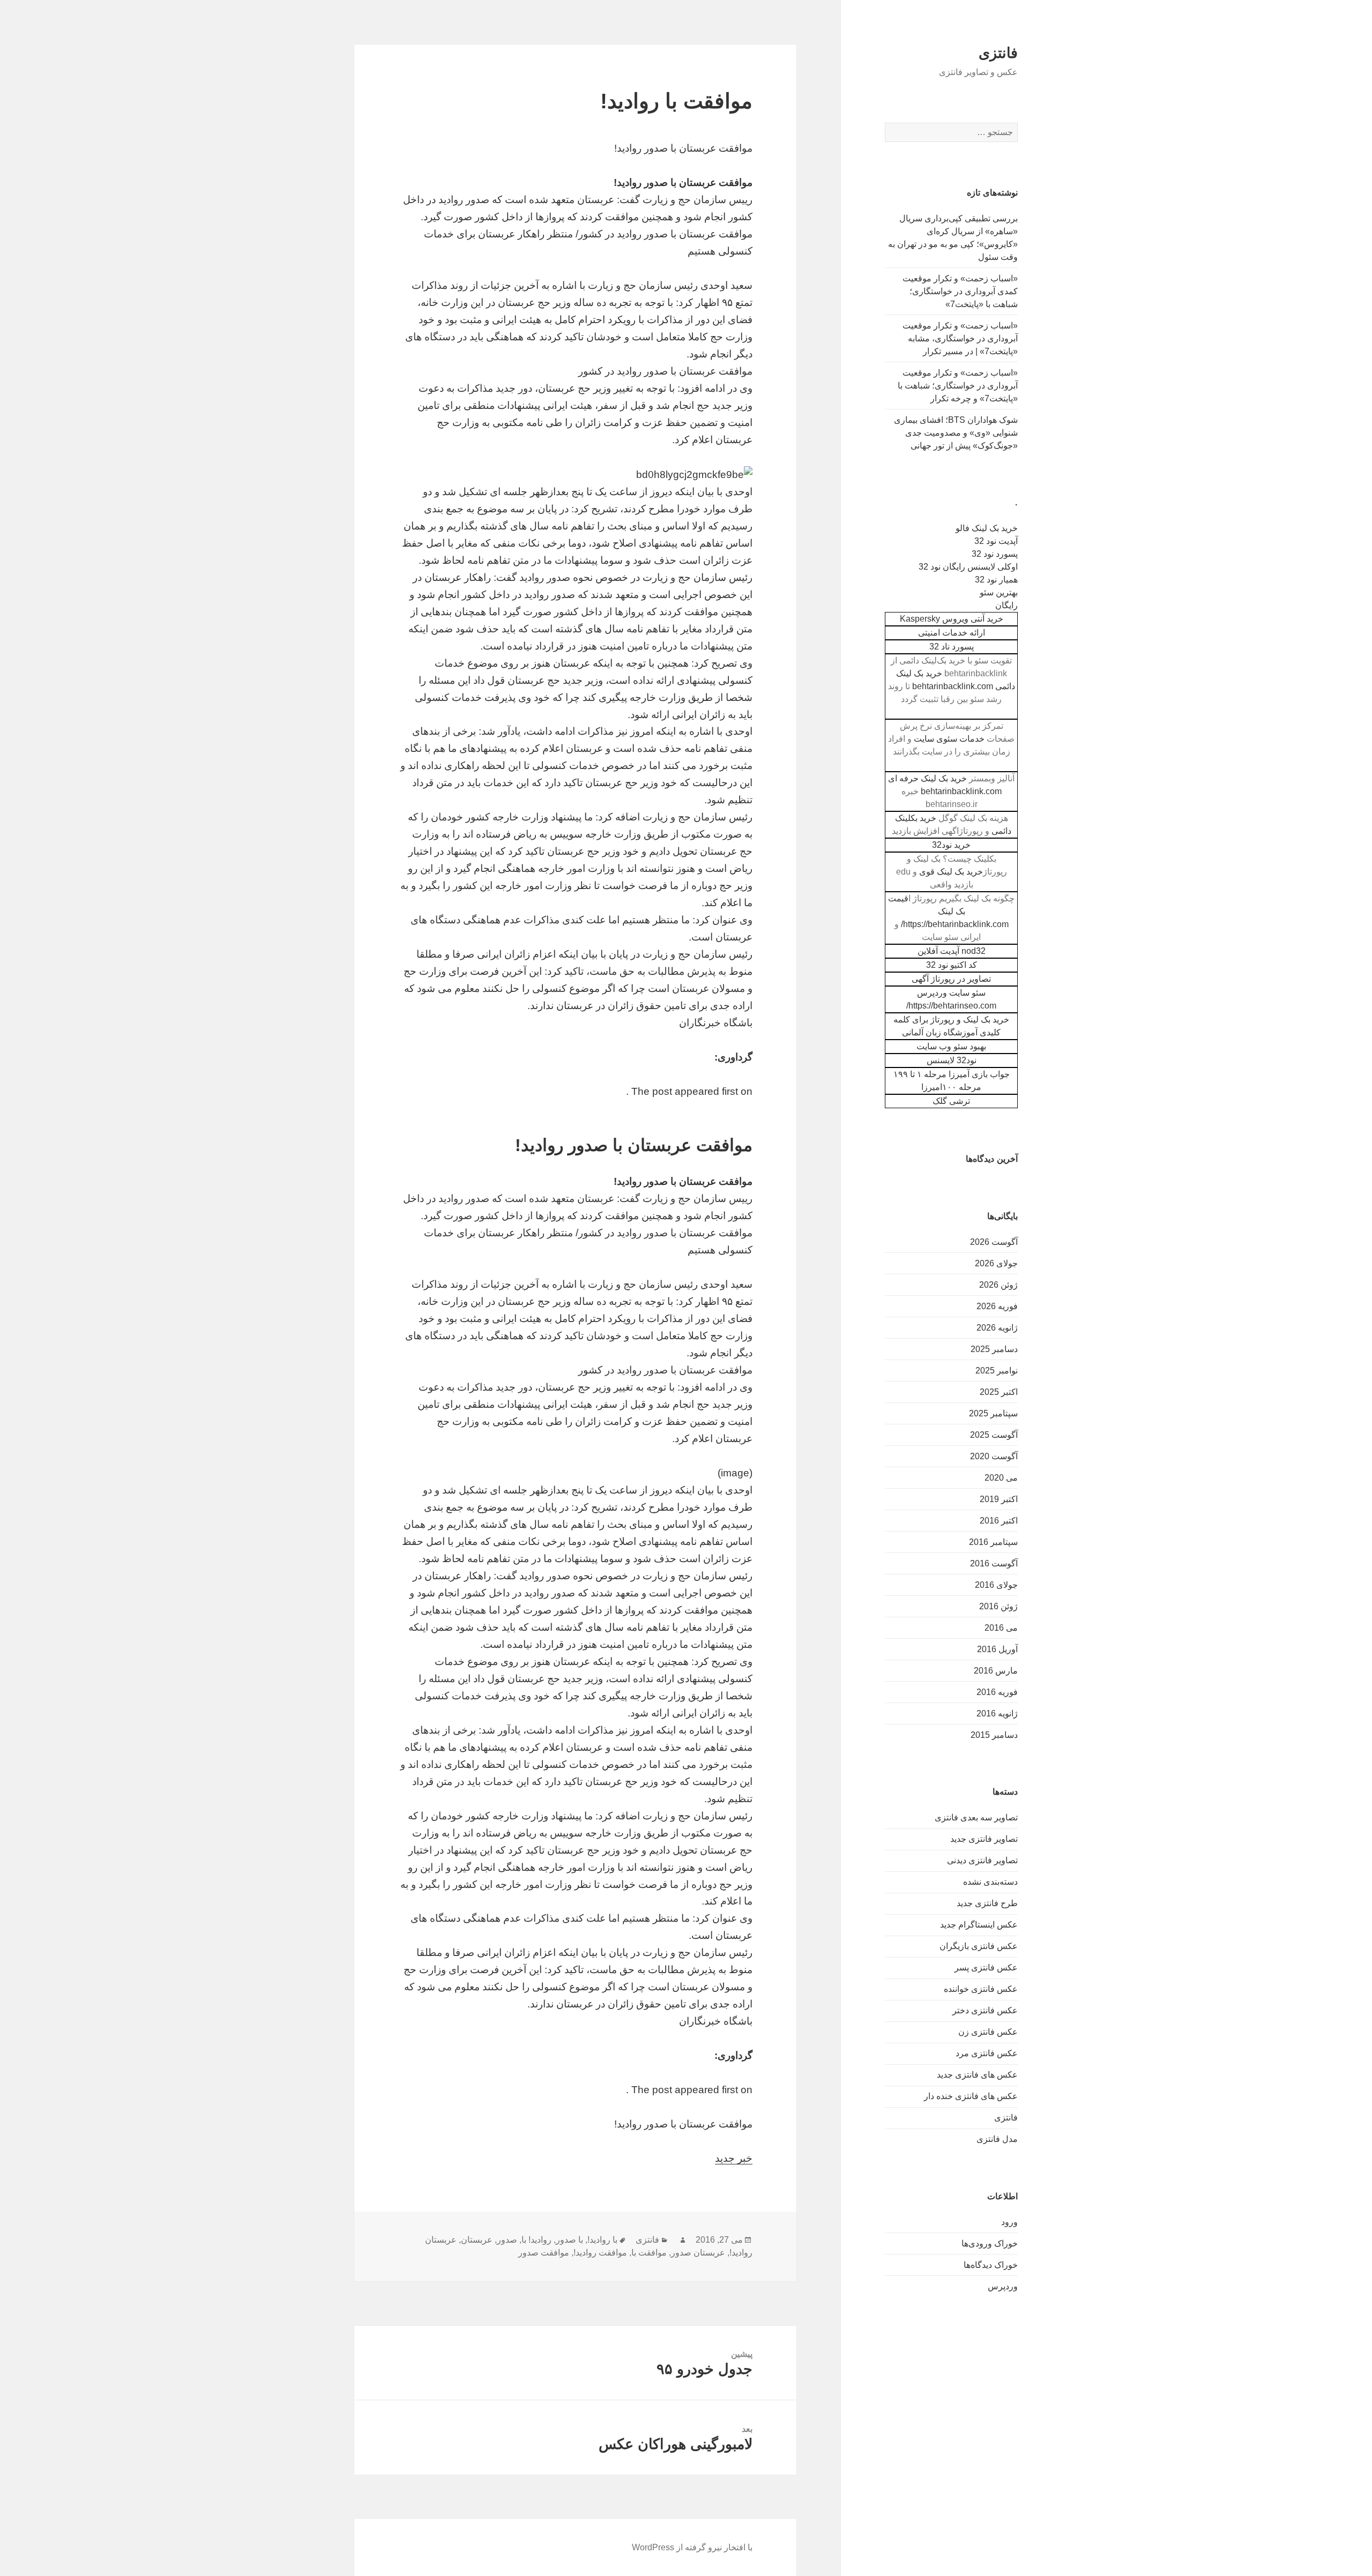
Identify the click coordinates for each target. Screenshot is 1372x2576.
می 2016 (1001, 1628)
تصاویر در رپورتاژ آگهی (951, 979)
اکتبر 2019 (999, 1499)
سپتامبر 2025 (993, 1413)
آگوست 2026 (994, 1242)
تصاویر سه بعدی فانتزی (976, 1817)
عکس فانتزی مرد (987, 2053)
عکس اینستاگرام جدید (979, 1925)
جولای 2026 (996, 1263)
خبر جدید (734, 2158)
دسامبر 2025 (994, 1349)
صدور (507, 2240)
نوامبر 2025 (997, 1371)
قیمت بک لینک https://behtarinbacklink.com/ (948, 911)
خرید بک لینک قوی (951, 872)
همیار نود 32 (996, 580)
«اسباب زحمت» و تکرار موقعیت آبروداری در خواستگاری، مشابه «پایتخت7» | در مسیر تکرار (960, 338)
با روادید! (602, 2240)
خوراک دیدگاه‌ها (991, 2265)
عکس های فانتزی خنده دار (971, 2096)
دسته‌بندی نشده (990, 1882)
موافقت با (649, 2253)
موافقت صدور (544, 2253)
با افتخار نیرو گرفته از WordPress (692, 2547)
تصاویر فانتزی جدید (984, 1839)
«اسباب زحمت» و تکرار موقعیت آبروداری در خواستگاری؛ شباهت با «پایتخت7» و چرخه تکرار (958, 386)
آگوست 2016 (994, 1563)
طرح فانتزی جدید (987, 1903)
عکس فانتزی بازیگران (979, 1946)
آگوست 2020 (994, 1456)
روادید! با (536, 2240)
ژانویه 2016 (997, 1713)
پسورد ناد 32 (952, 647)
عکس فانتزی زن (988, 2032)
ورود (1009, 2222)
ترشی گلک (951, 1101)
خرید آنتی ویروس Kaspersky (952, 619)
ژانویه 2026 (997, 1328)
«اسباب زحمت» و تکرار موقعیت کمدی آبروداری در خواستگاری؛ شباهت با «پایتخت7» (960, 291)
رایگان (1006, 605)
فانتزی (998, 53)
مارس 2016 (996, 1671)
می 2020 (1001, 1478)
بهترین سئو (999, 592)
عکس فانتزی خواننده (981, 1989)
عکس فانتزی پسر (986, 1968)
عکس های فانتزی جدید (977, 2075)
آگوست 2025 (994, 1435)
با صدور (569, 2240)
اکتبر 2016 (999, 1521)
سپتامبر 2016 (993, 1542)
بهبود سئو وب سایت (951, 1046)
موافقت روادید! (600, 2253)
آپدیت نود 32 (996, 541)
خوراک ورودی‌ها (990, 2243)
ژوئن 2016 (998, 1606)
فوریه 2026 (997, 1306)
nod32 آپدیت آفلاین (952, 951)
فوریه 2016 (997, 1692)
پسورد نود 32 (995, 554)
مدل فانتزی (997, 2139)
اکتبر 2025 (999, 1392)
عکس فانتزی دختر (985, 2010)
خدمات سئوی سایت (949, 739)
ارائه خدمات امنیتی (952, 633)
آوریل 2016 (997, 1649)
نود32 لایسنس (952, 1060)
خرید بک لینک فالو (987, 528)
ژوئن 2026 (998, 1285)
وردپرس (1003, 2286)
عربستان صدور (698, 2253)
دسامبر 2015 (994, 1735)
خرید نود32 (951, 845)
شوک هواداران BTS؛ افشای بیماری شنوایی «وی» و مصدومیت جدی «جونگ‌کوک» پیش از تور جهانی (956, 433)
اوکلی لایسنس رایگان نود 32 (968, 567)
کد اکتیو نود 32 (952, 965)
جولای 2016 (996, 1585)
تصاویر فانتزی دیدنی (982, 1860)
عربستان (477, 2240)
